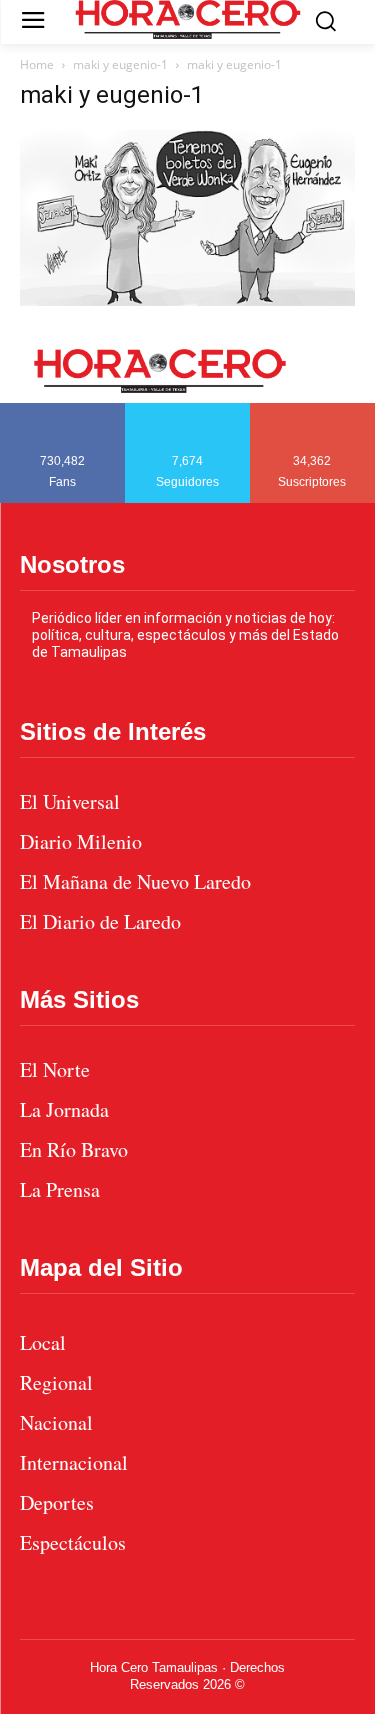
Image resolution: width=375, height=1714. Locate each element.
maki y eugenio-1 (120, 64)
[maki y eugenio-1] (187, 300)
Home (37, 64)
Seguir (187, 410)
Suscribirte (313, 410)
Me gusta (63, 410)
